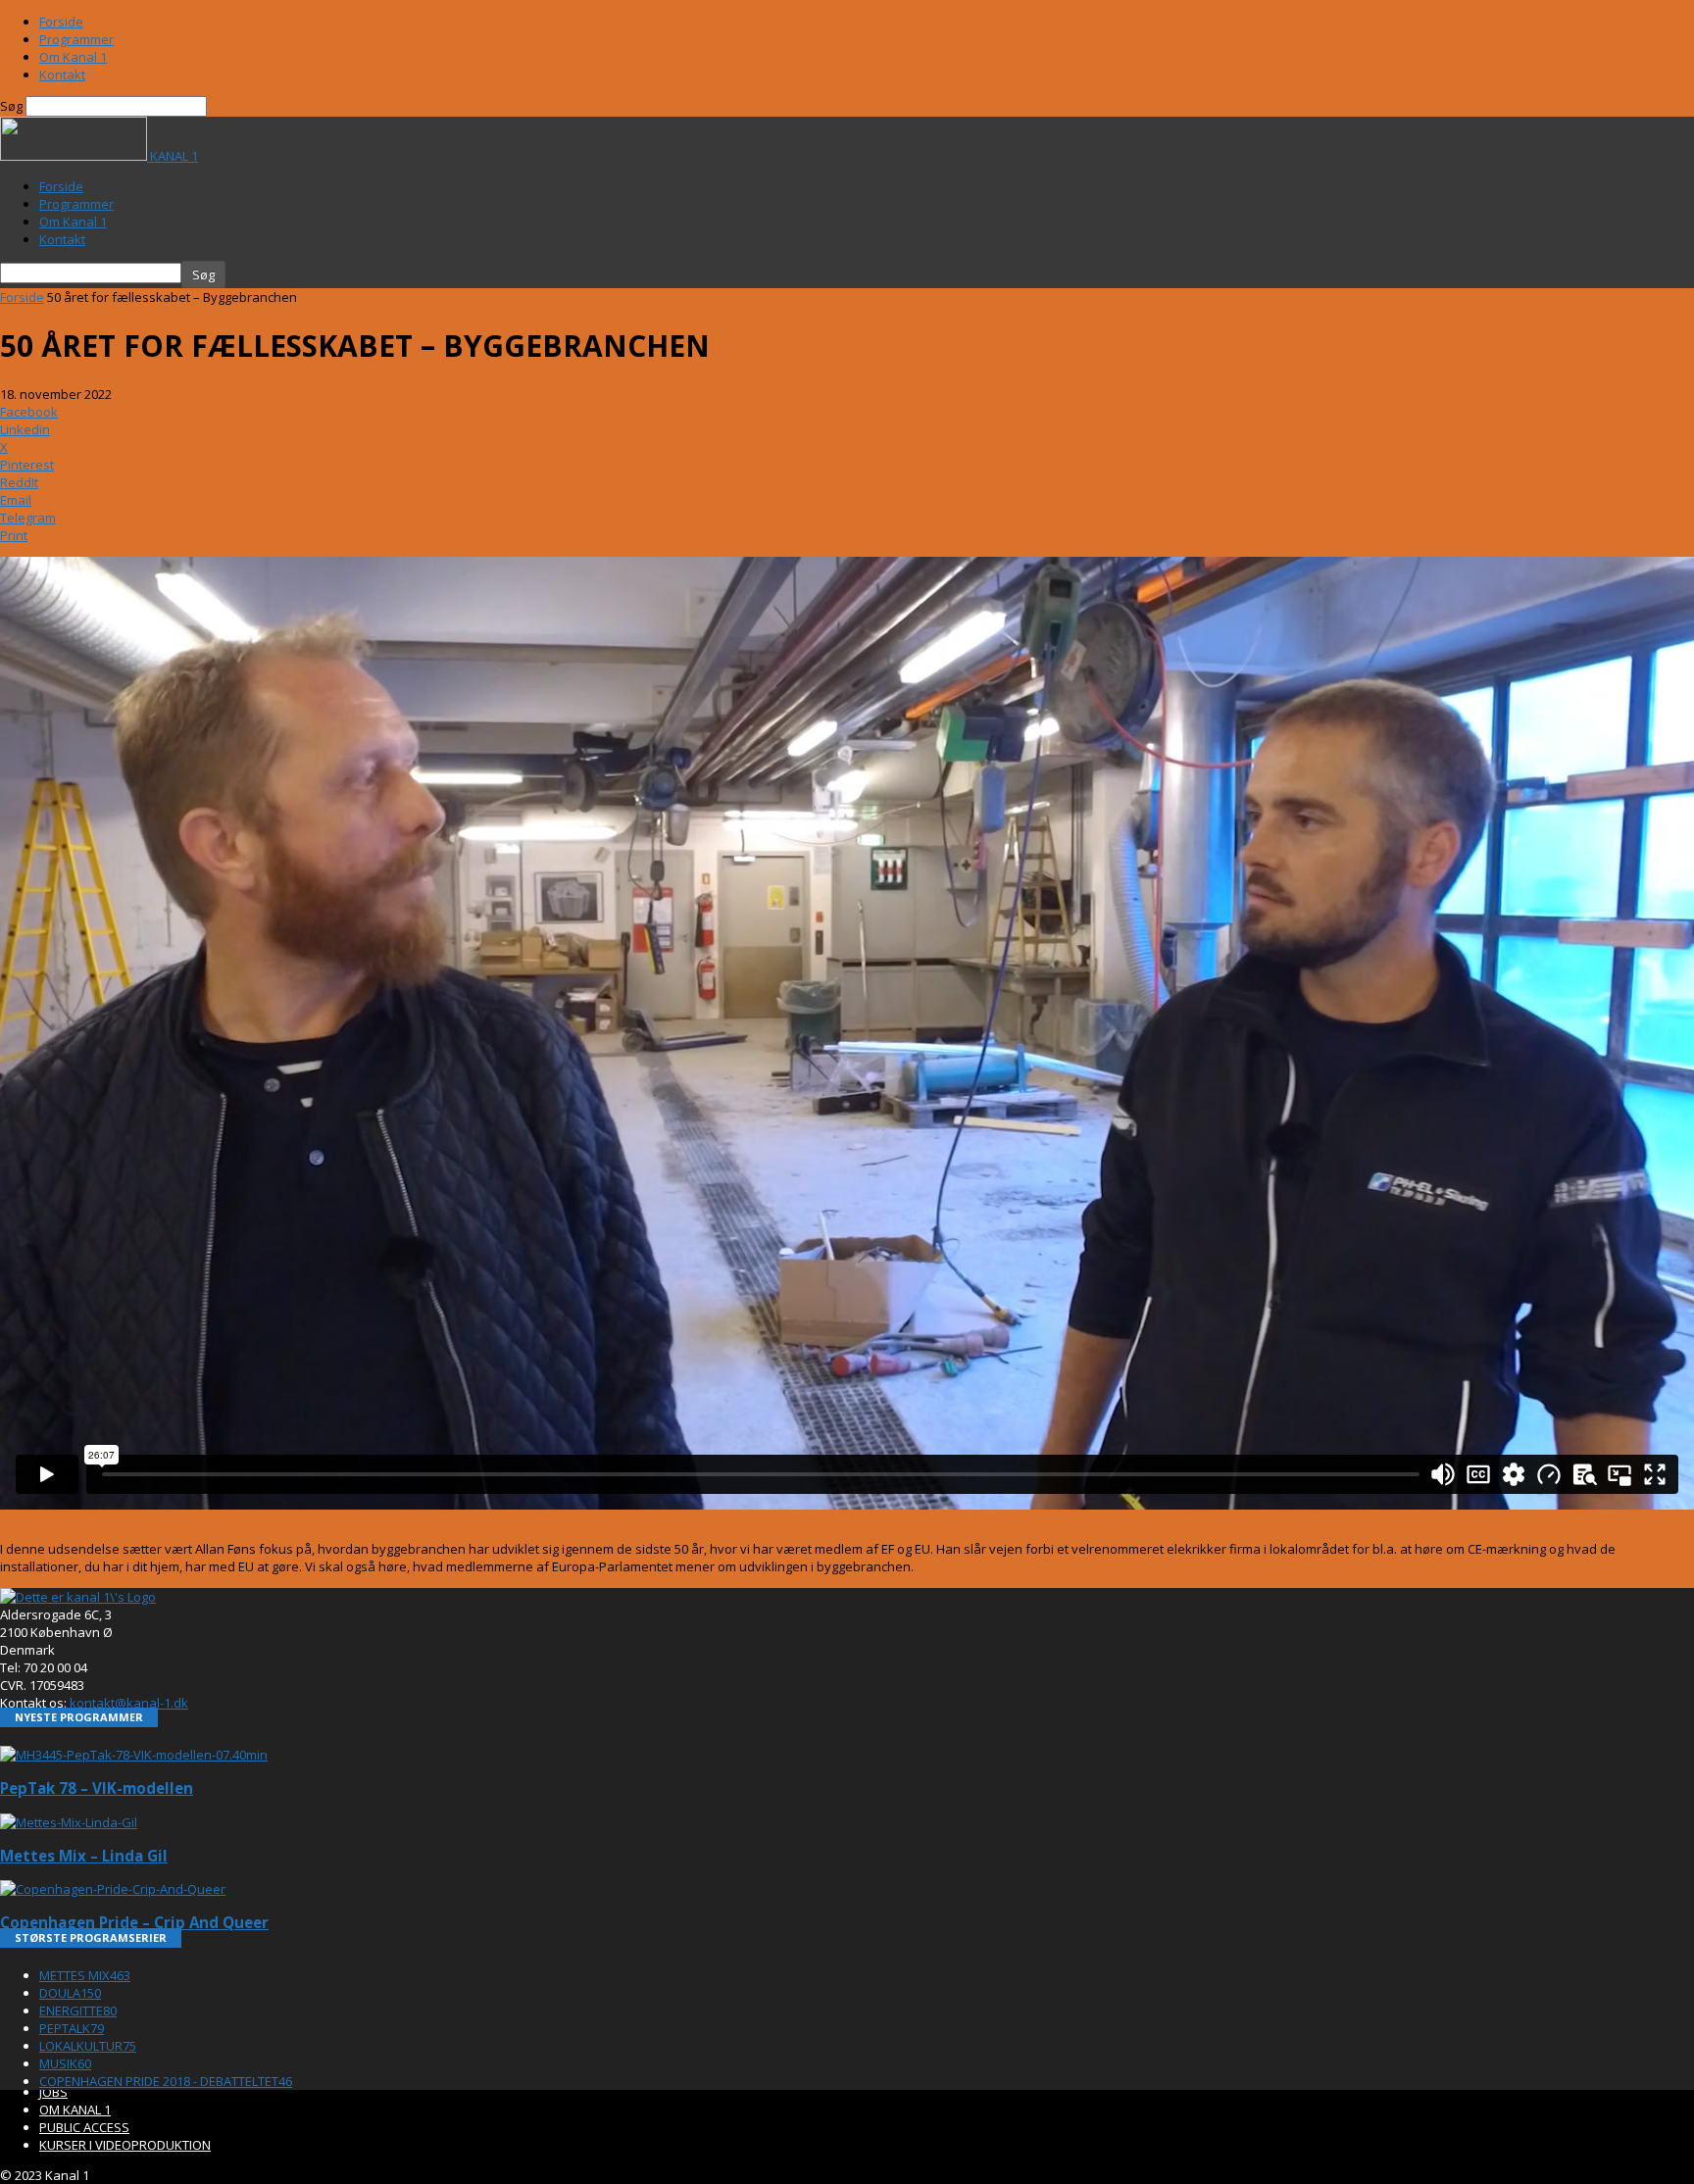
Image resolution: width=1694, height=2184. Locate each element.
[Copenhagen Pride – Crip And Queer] (113, 1889)
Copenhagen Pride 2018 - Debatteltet (166, 2081)
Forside (61, 22)
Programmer (76, 39)
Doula (70, 1993)
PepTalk (72, 2028)
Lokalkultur (88, 2046)
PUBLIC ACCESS (84, 2127)
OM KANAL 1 (75, 2110)
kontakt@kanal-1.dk (129, 1703)
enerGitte (78, 2010)
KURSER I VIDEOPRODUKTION (125, 2145)
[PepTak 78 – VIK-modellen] (134, 1755)
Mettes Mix (85, 1975)
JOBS (53, 2092)
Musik (65, 2063)
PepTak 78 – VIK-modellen (97, 1788)
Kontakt (62, 74)
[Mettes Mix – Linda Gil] (69, 1822)
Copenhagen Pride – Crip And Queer (134, 1922)
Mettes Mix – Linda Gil (84, 1856)
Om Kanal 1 (73, 57)
